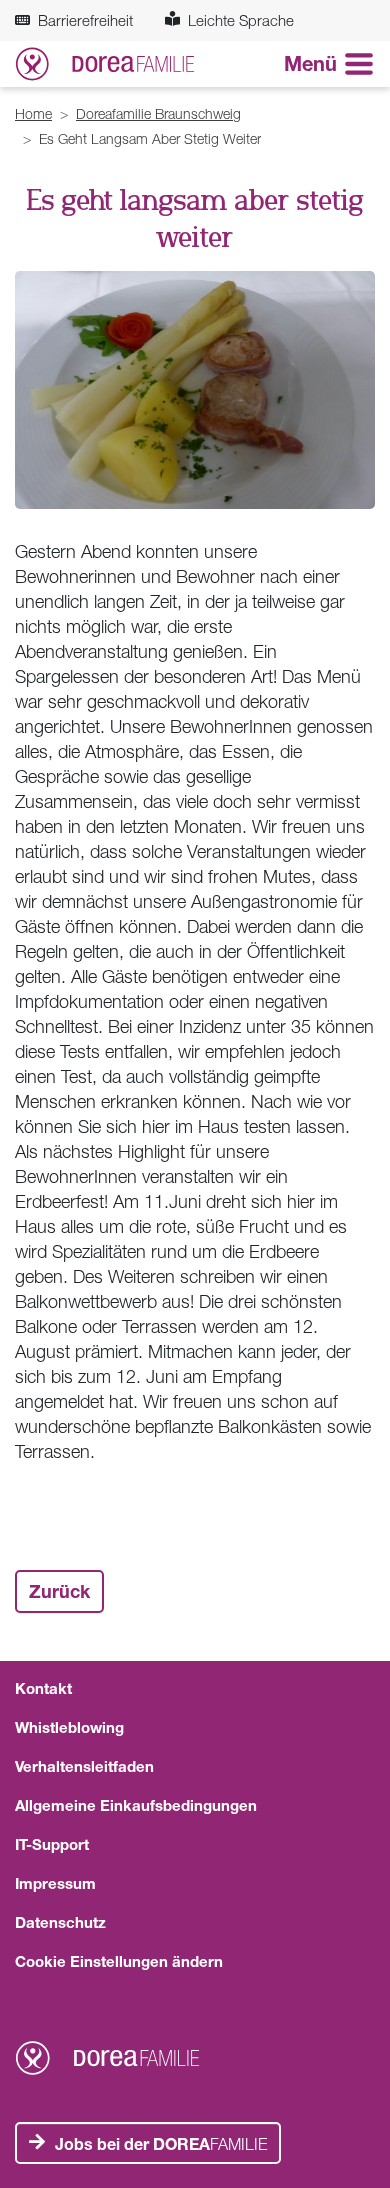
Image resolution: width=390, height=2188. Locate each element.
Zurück (59, 1591)
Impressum (55, 1883)
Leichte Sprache (241, 20)
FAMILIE (161, 2144)
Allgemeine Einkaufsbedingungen (136, 1805)
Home (33, 113)
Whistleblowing (69, 1727)
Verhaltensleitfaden (84, 1766)
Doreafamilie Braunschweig (158, 113)
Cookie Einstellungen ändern (119, 1961)
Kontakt (43, 1688)
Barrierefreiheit (85, 20)
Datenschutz (60, 1922)
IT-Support (52, 1844)
